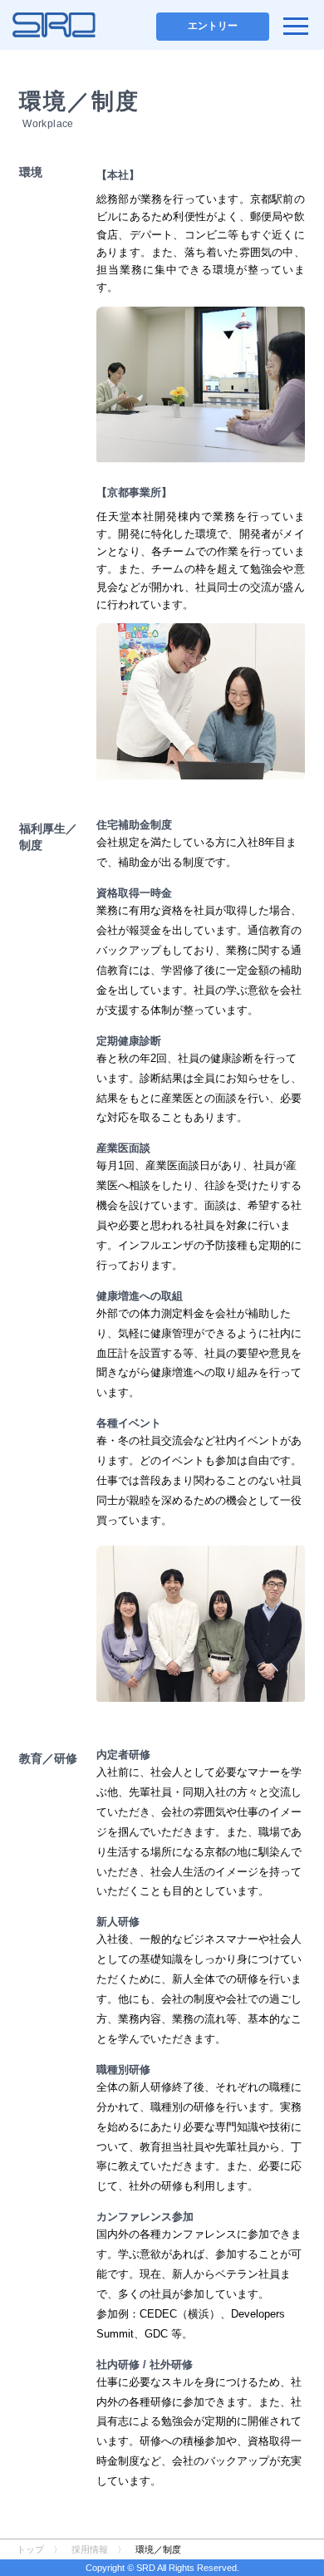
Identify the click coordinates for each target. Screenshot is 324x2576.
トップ (30, 2549)
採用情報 (90, 2549)
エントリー (213, 26)
